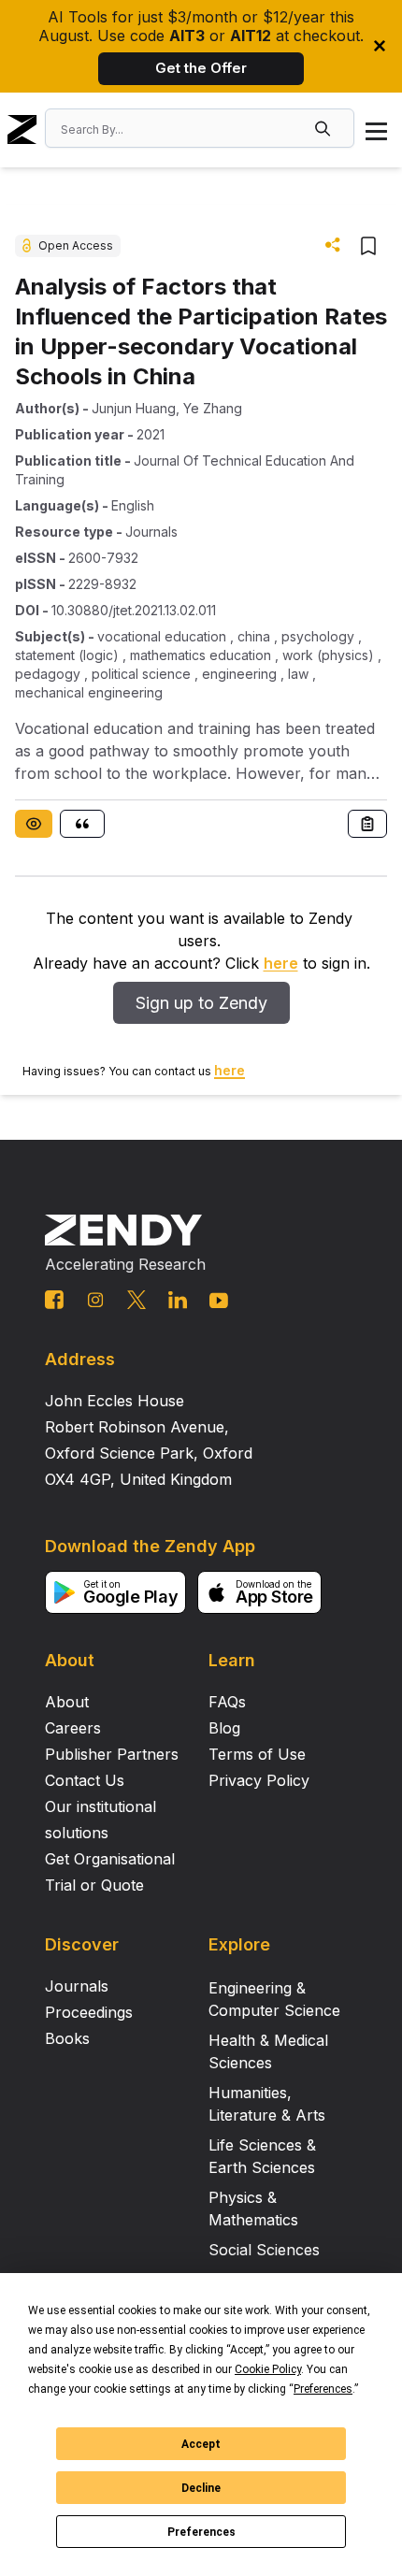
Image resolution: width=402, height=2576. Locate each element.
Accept (201, 2444)
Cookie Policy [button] (268, 2369)
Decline (201, 2488)
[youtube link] (219, 1301)
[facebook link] (54, 1300)
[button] (324, 128)
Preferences (201, 2532)
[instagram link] (95, 1300)
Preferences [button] (323, 2389)
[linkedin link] (178, 1300)
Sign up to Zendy (201, 1003)
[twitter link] (136, 1300)
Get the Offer (201, 68)
